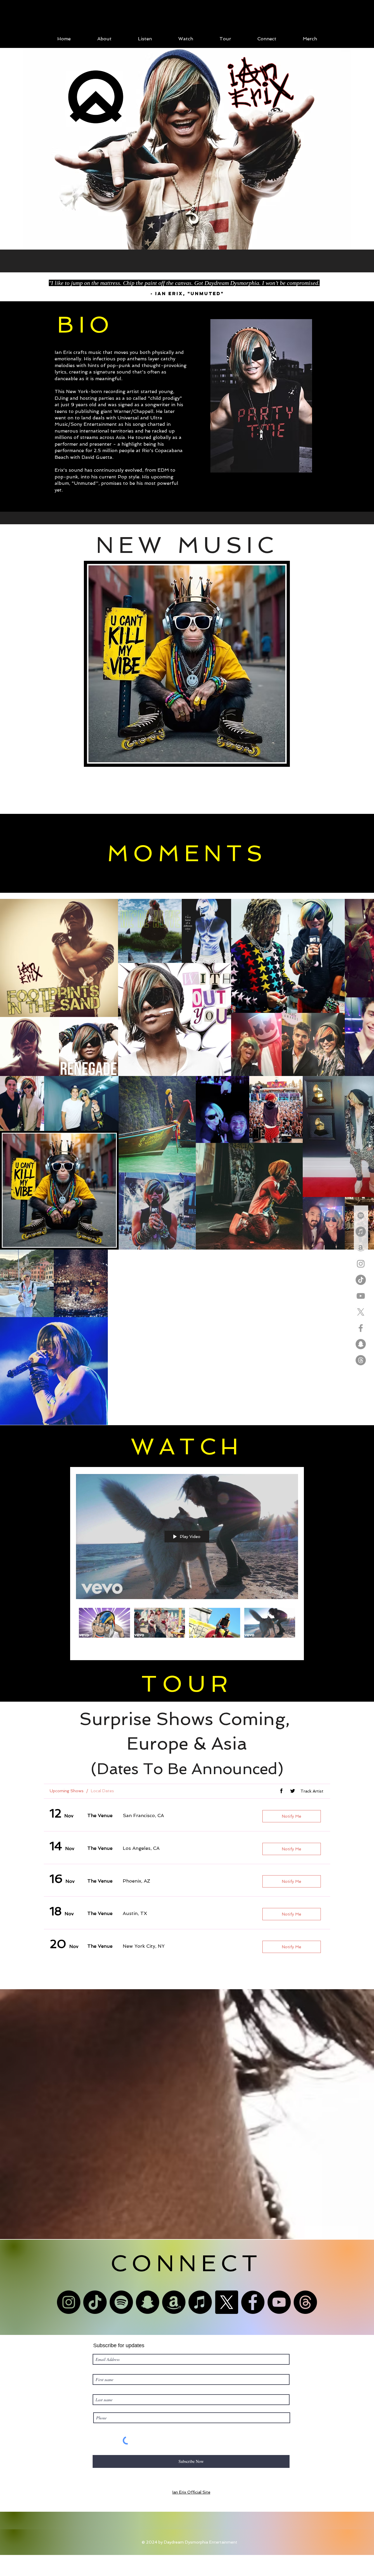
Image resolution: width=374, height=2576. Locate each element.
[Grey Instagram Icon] (361, 1264)
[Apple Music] (361, 1232)
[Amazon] (174, 2314)
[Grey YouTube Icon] (361, 1296)
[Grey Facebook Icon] (361, 1328)
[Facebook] (253, 2314)
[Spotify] (121, 2314)
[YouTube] (279, 2314)
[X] (361, 1312)
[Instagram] (69, 2314)
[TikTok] (361, 1280)
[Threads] (361, 1360)
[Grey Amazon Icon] (361, 1248)
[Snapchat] (361, 1344)
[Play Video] (104, 1635)
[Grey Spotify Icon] (361, 1216)
